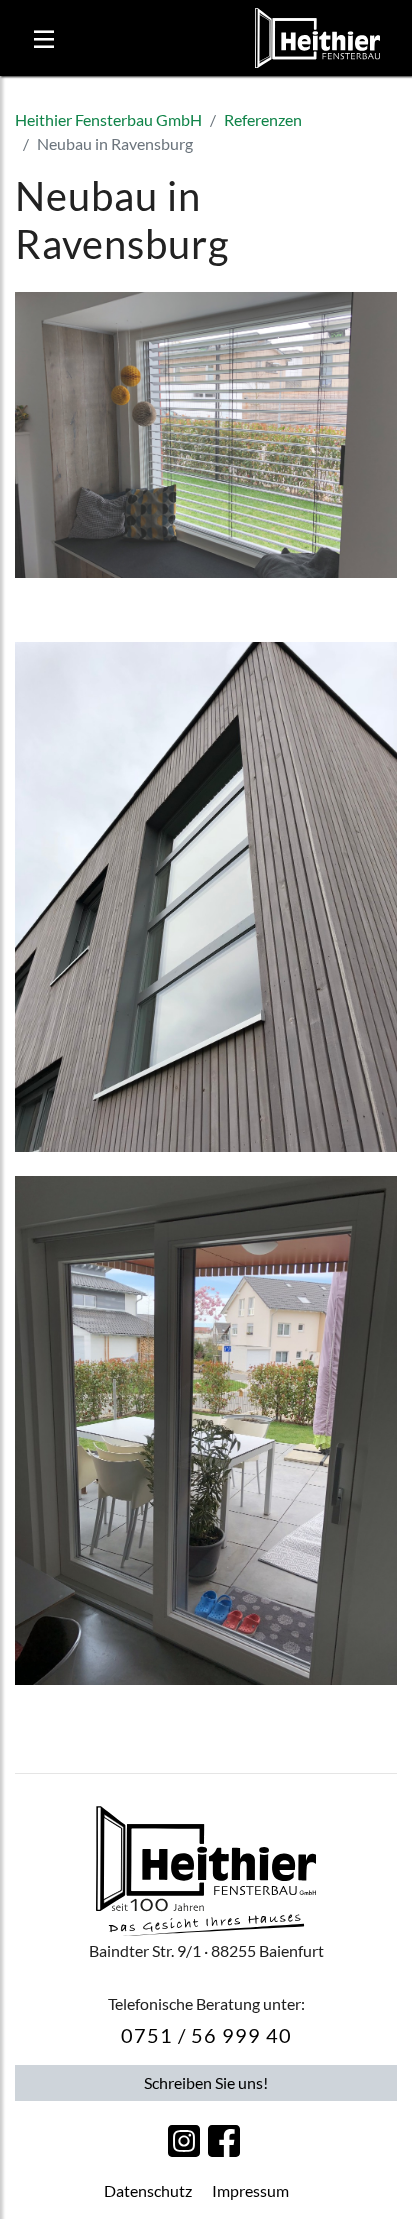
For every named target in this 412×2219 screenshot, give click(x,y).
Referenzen (263, 119)
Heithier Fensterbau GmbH (108, 119)
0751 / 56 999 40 (206, 2035)
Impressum (250, 2190)
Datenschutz (148, 2190)
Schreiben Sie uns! (206, 2082)
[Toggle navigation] (44, 38)
